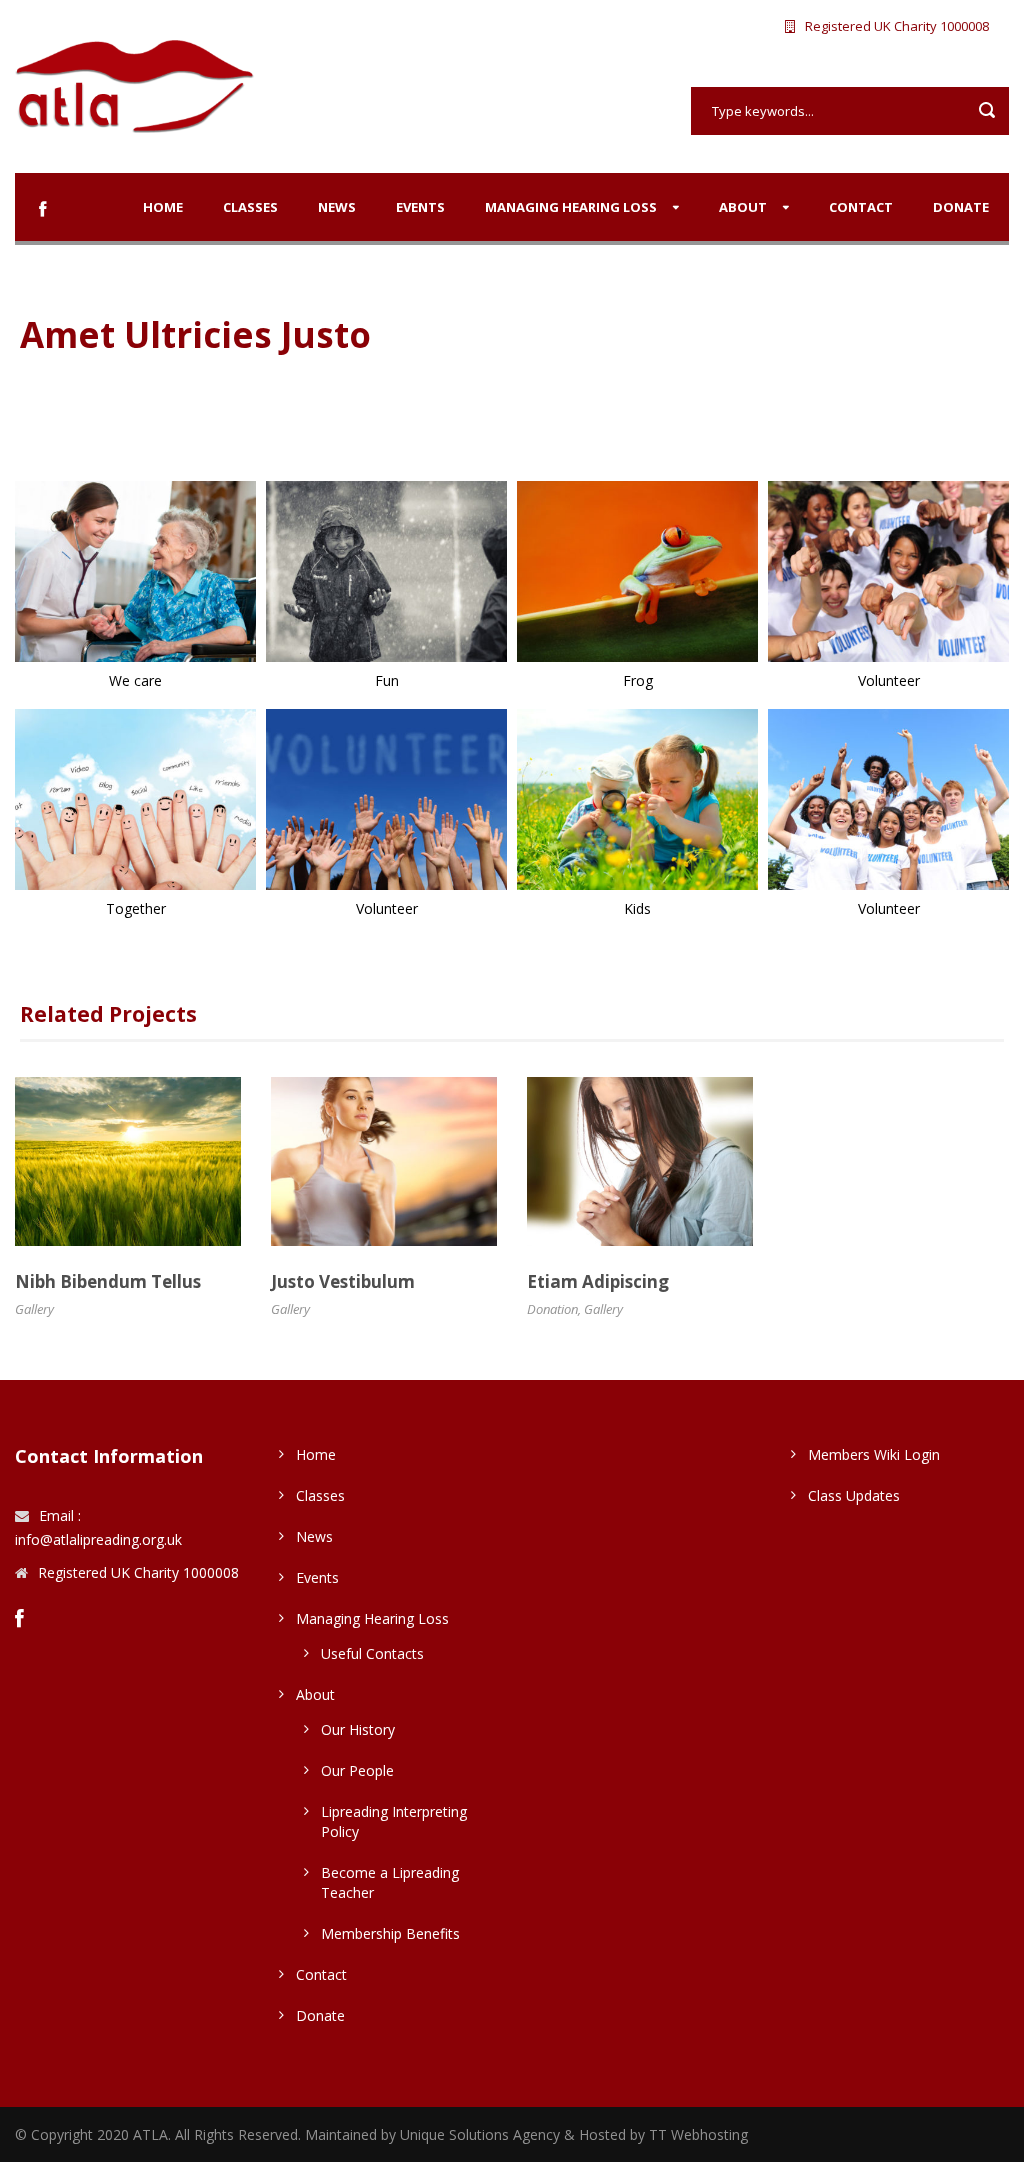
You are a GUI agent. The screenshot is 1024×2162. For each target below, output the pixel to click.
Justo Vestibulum (343, 1281)
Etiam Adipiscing (598, 1281)
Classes (250, 207)
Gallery (34, 1309)
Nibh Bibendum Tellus (108, 1281)
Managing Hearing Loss (571, 207)
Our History (358, 1729)
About (743, 207)
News (337, 207)
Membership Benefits (390, 1933)
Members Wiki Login (874, 1454)
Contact (861, 207)
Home (163, 207)
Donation (552, 1309)
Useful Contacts (372, 1653)
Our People (357, 1770)
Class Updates (854, 1495)
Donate (961, 207)
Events (420, 207)
